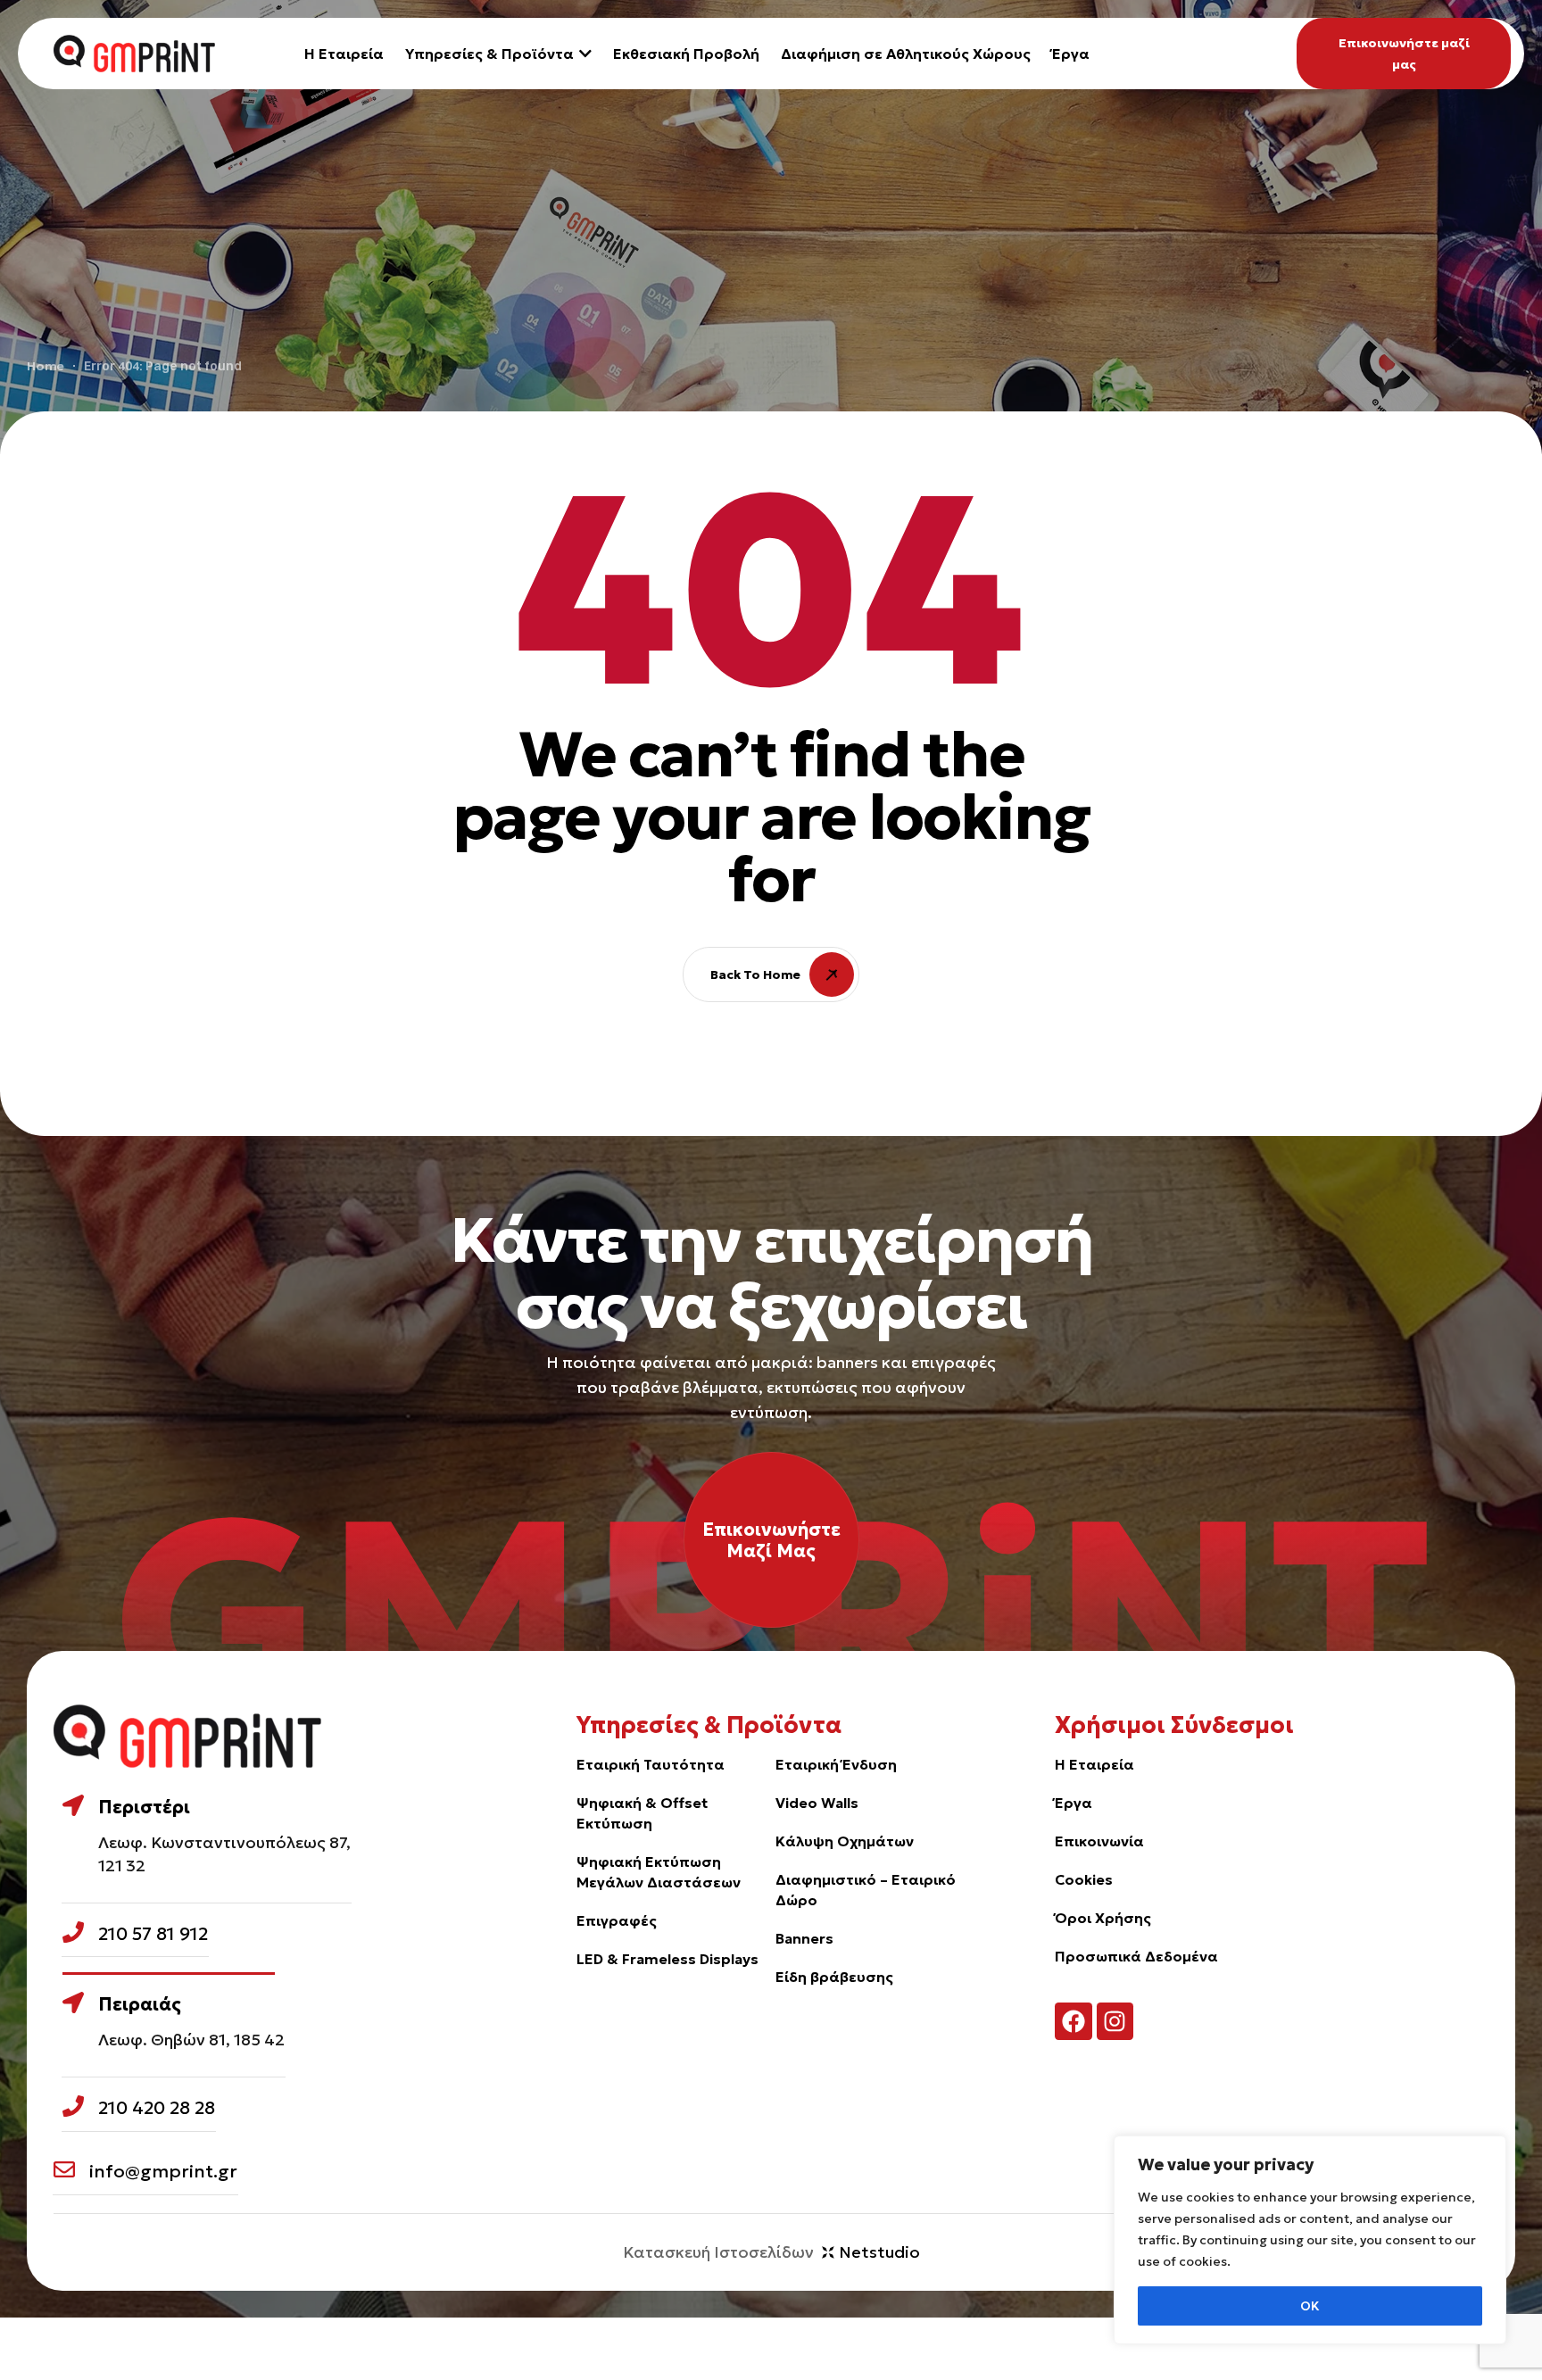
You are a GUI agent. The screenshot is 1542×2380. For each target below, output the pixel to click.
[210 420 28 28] (73, 2106)
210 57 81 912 (153, 1934)
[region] (1310, 2240)
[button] (1404, 54)
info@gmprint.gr (163, 2171)
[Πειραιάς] (73, 2003)
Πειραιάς (140, 2004)
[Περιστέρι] (73, 1805)
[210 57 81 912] (73, 1932)
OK (1310, 2306)
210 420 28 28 (157, 2108)
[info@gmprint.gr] (64, 2169)
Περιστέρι (144, 1807)
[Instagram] (1115, 2021)
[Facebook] (1074, 2021)
